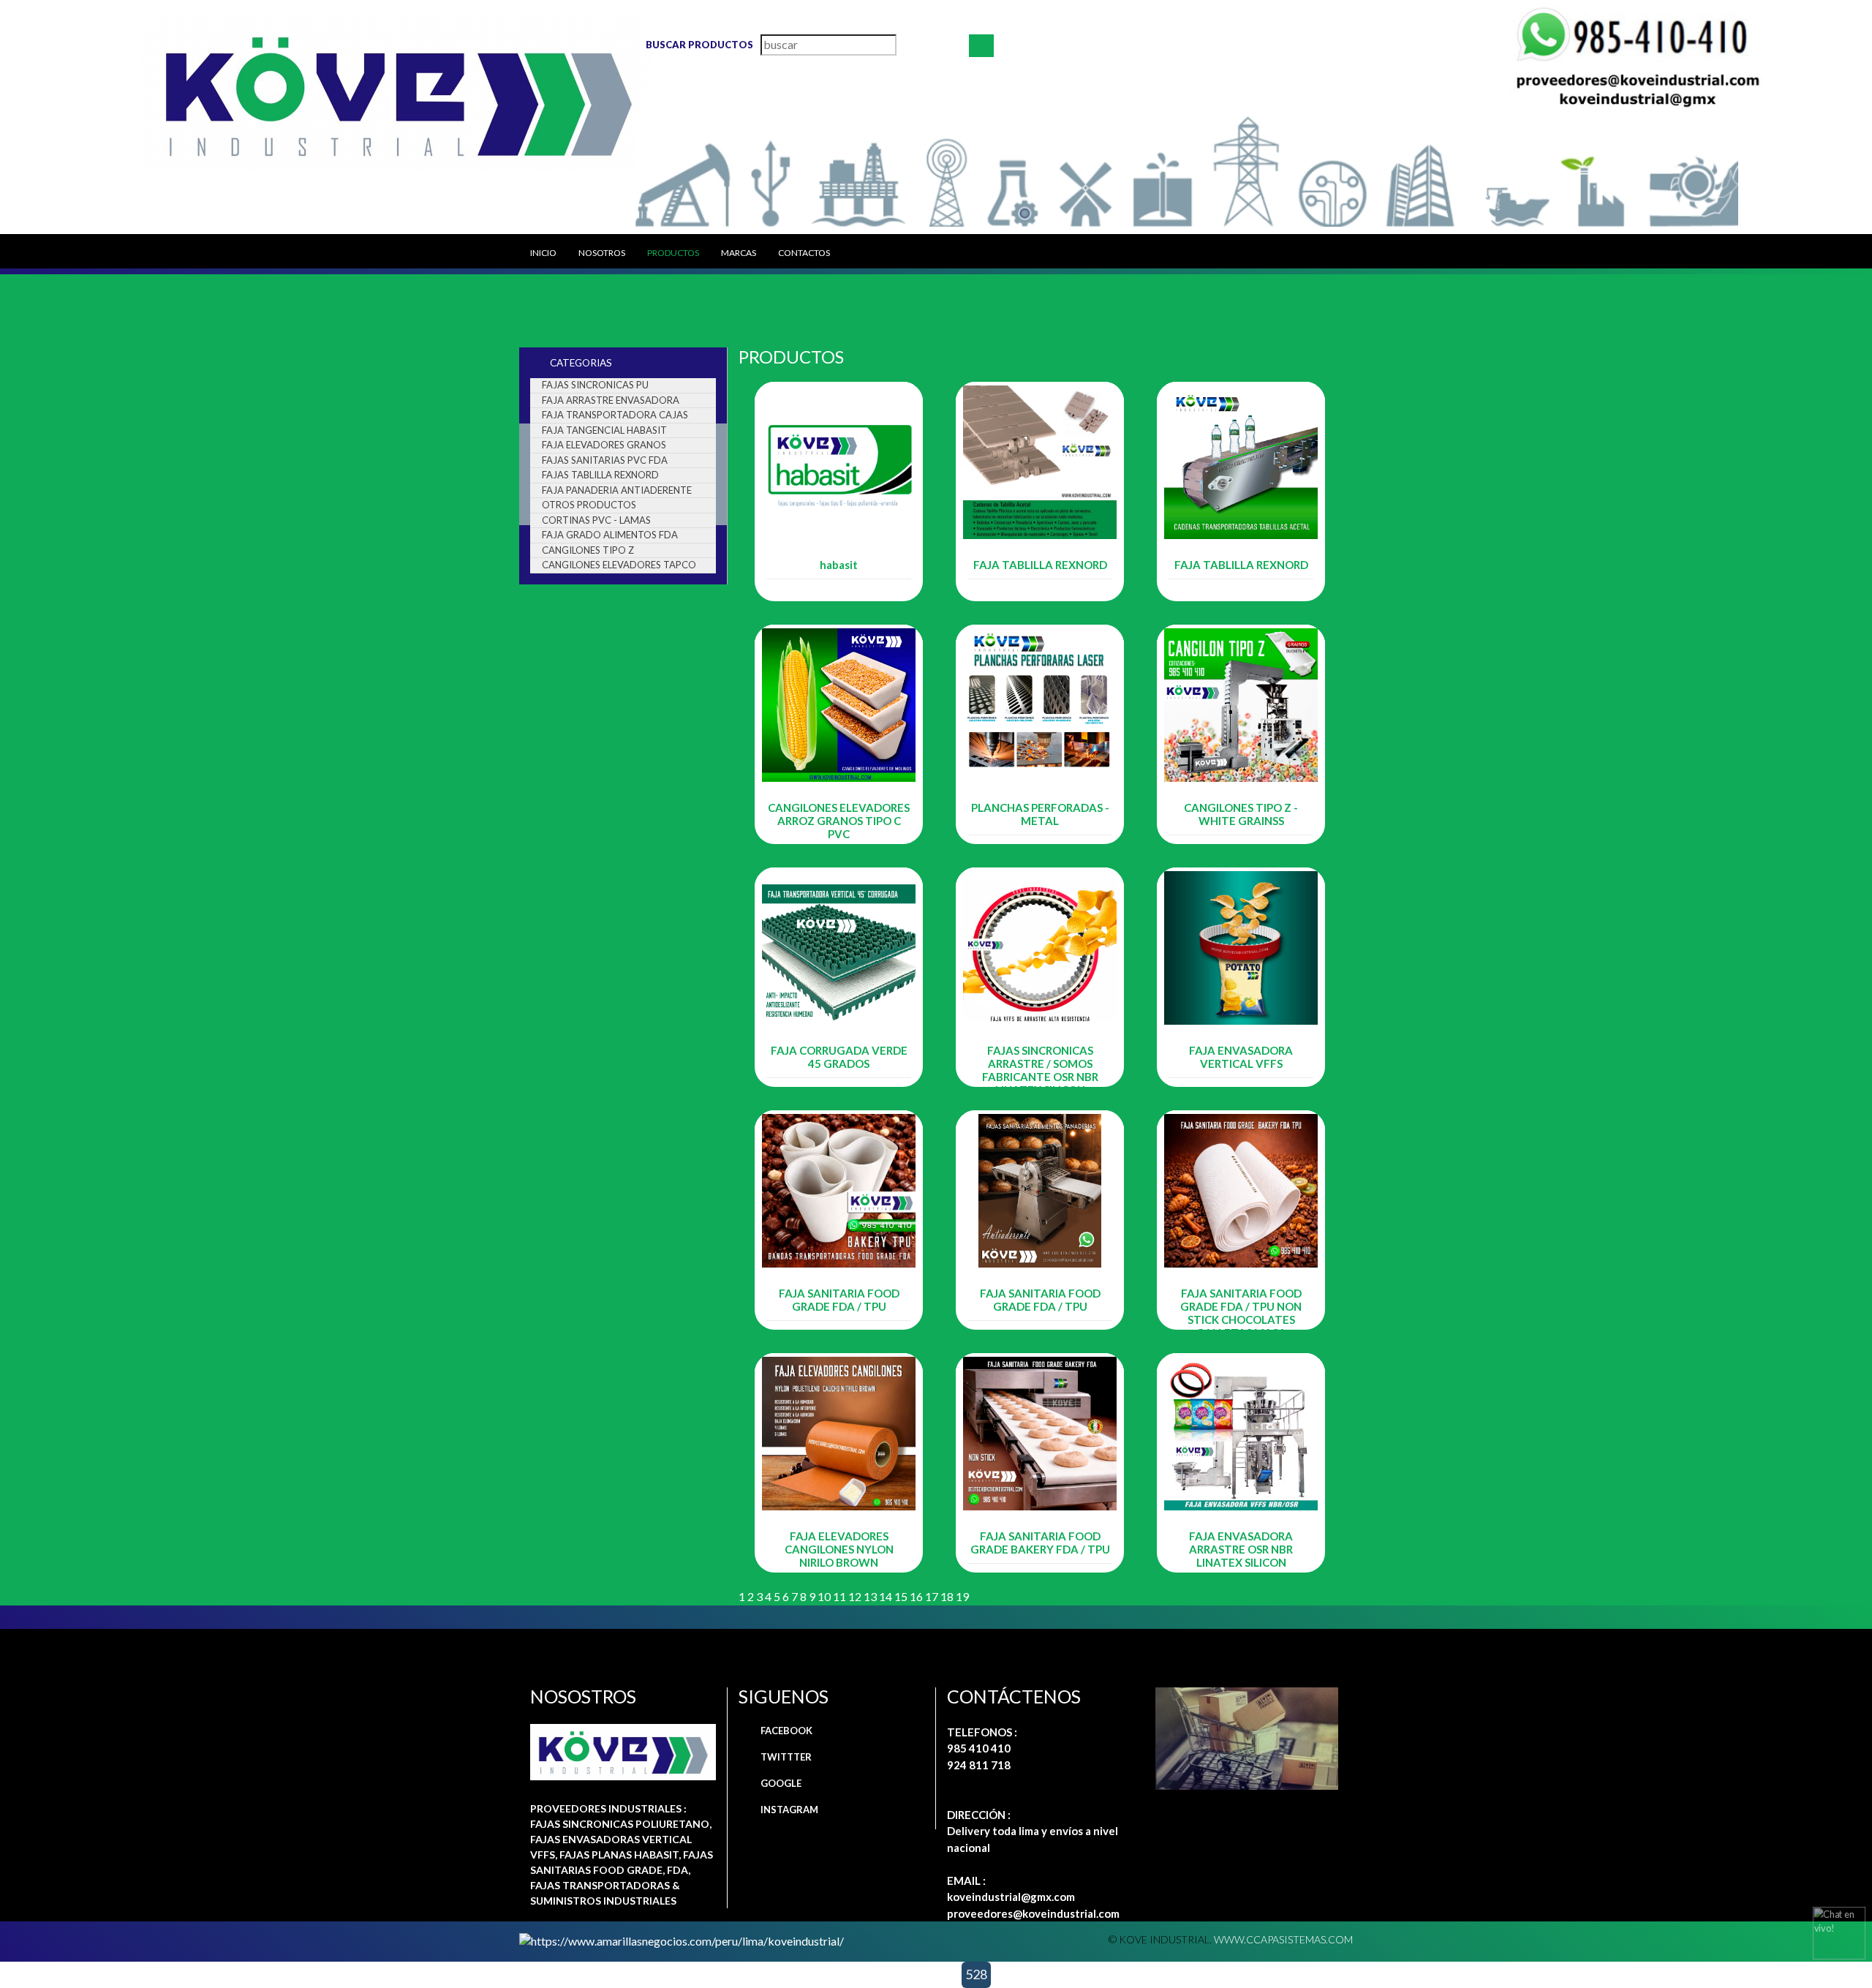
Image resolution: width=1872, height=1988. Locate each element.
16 (916, 1596)
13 (870, 1596)
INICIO (543, 253)
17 (932, 1596)
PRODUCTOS (673, 253)
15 (901, 1596)
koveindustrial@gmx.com (1011, 1897)
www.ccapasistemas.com (1283, 1939)
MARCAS (739, 253)
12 (855, 1596)
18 (947, 1596)
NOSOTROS (602, 253)
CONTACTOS (804, 253)
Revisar (839, 591)
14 (886, 1596)
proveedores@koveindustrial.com (1033, 1913)
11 (839, 1596)
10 (824, 1596)
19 (962, 1596)
